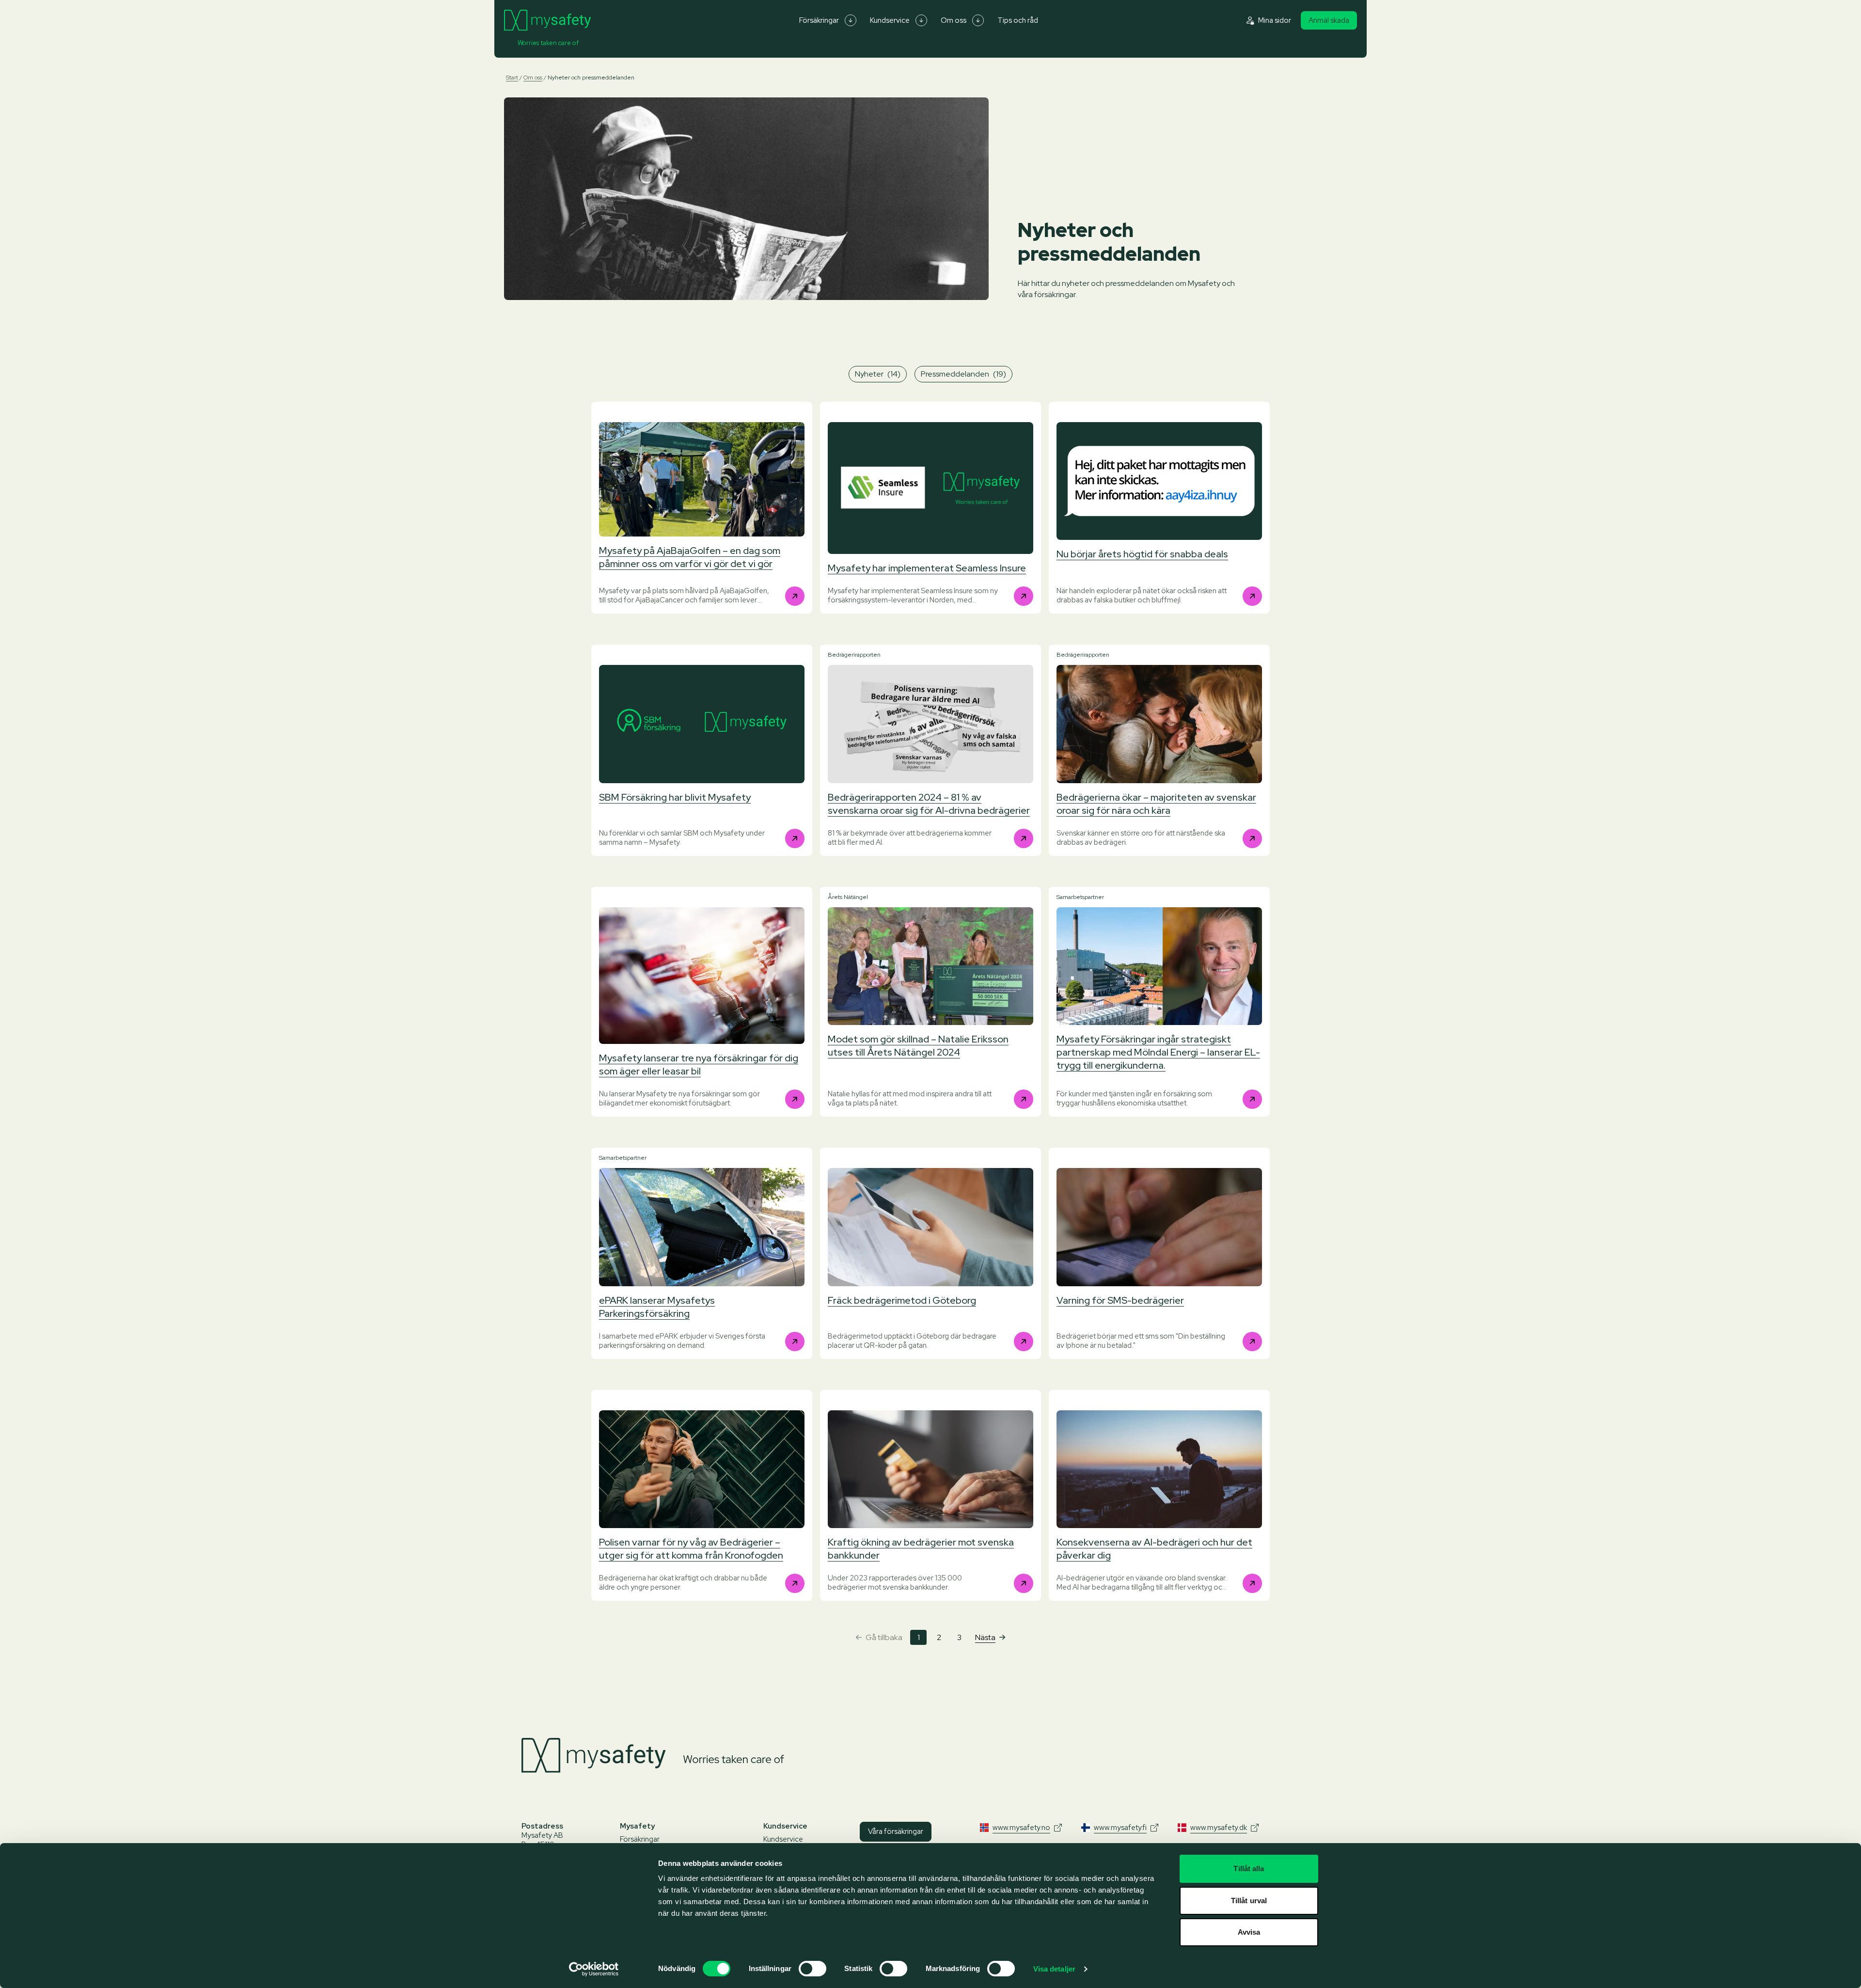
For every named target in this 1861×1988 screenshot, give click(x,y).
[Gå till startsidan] (547, 20)
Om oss (954, 20)
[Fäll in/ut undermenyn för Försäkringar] (851, 20)
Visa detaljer (1054, 1969)
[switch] (812, 1969)
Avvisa (1249, 1932)
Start (512, 78)
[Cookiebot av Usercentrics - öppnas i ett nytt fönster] (594, 1969)
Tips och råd (1018, 20)
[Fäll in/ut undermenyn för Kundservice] (921, 20)
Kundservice (890, 20)
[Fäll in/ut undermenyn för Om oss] (978, 20)
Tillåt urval (1249, 1901)
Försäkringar (819, 20)
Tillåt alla (1249, 1869)
